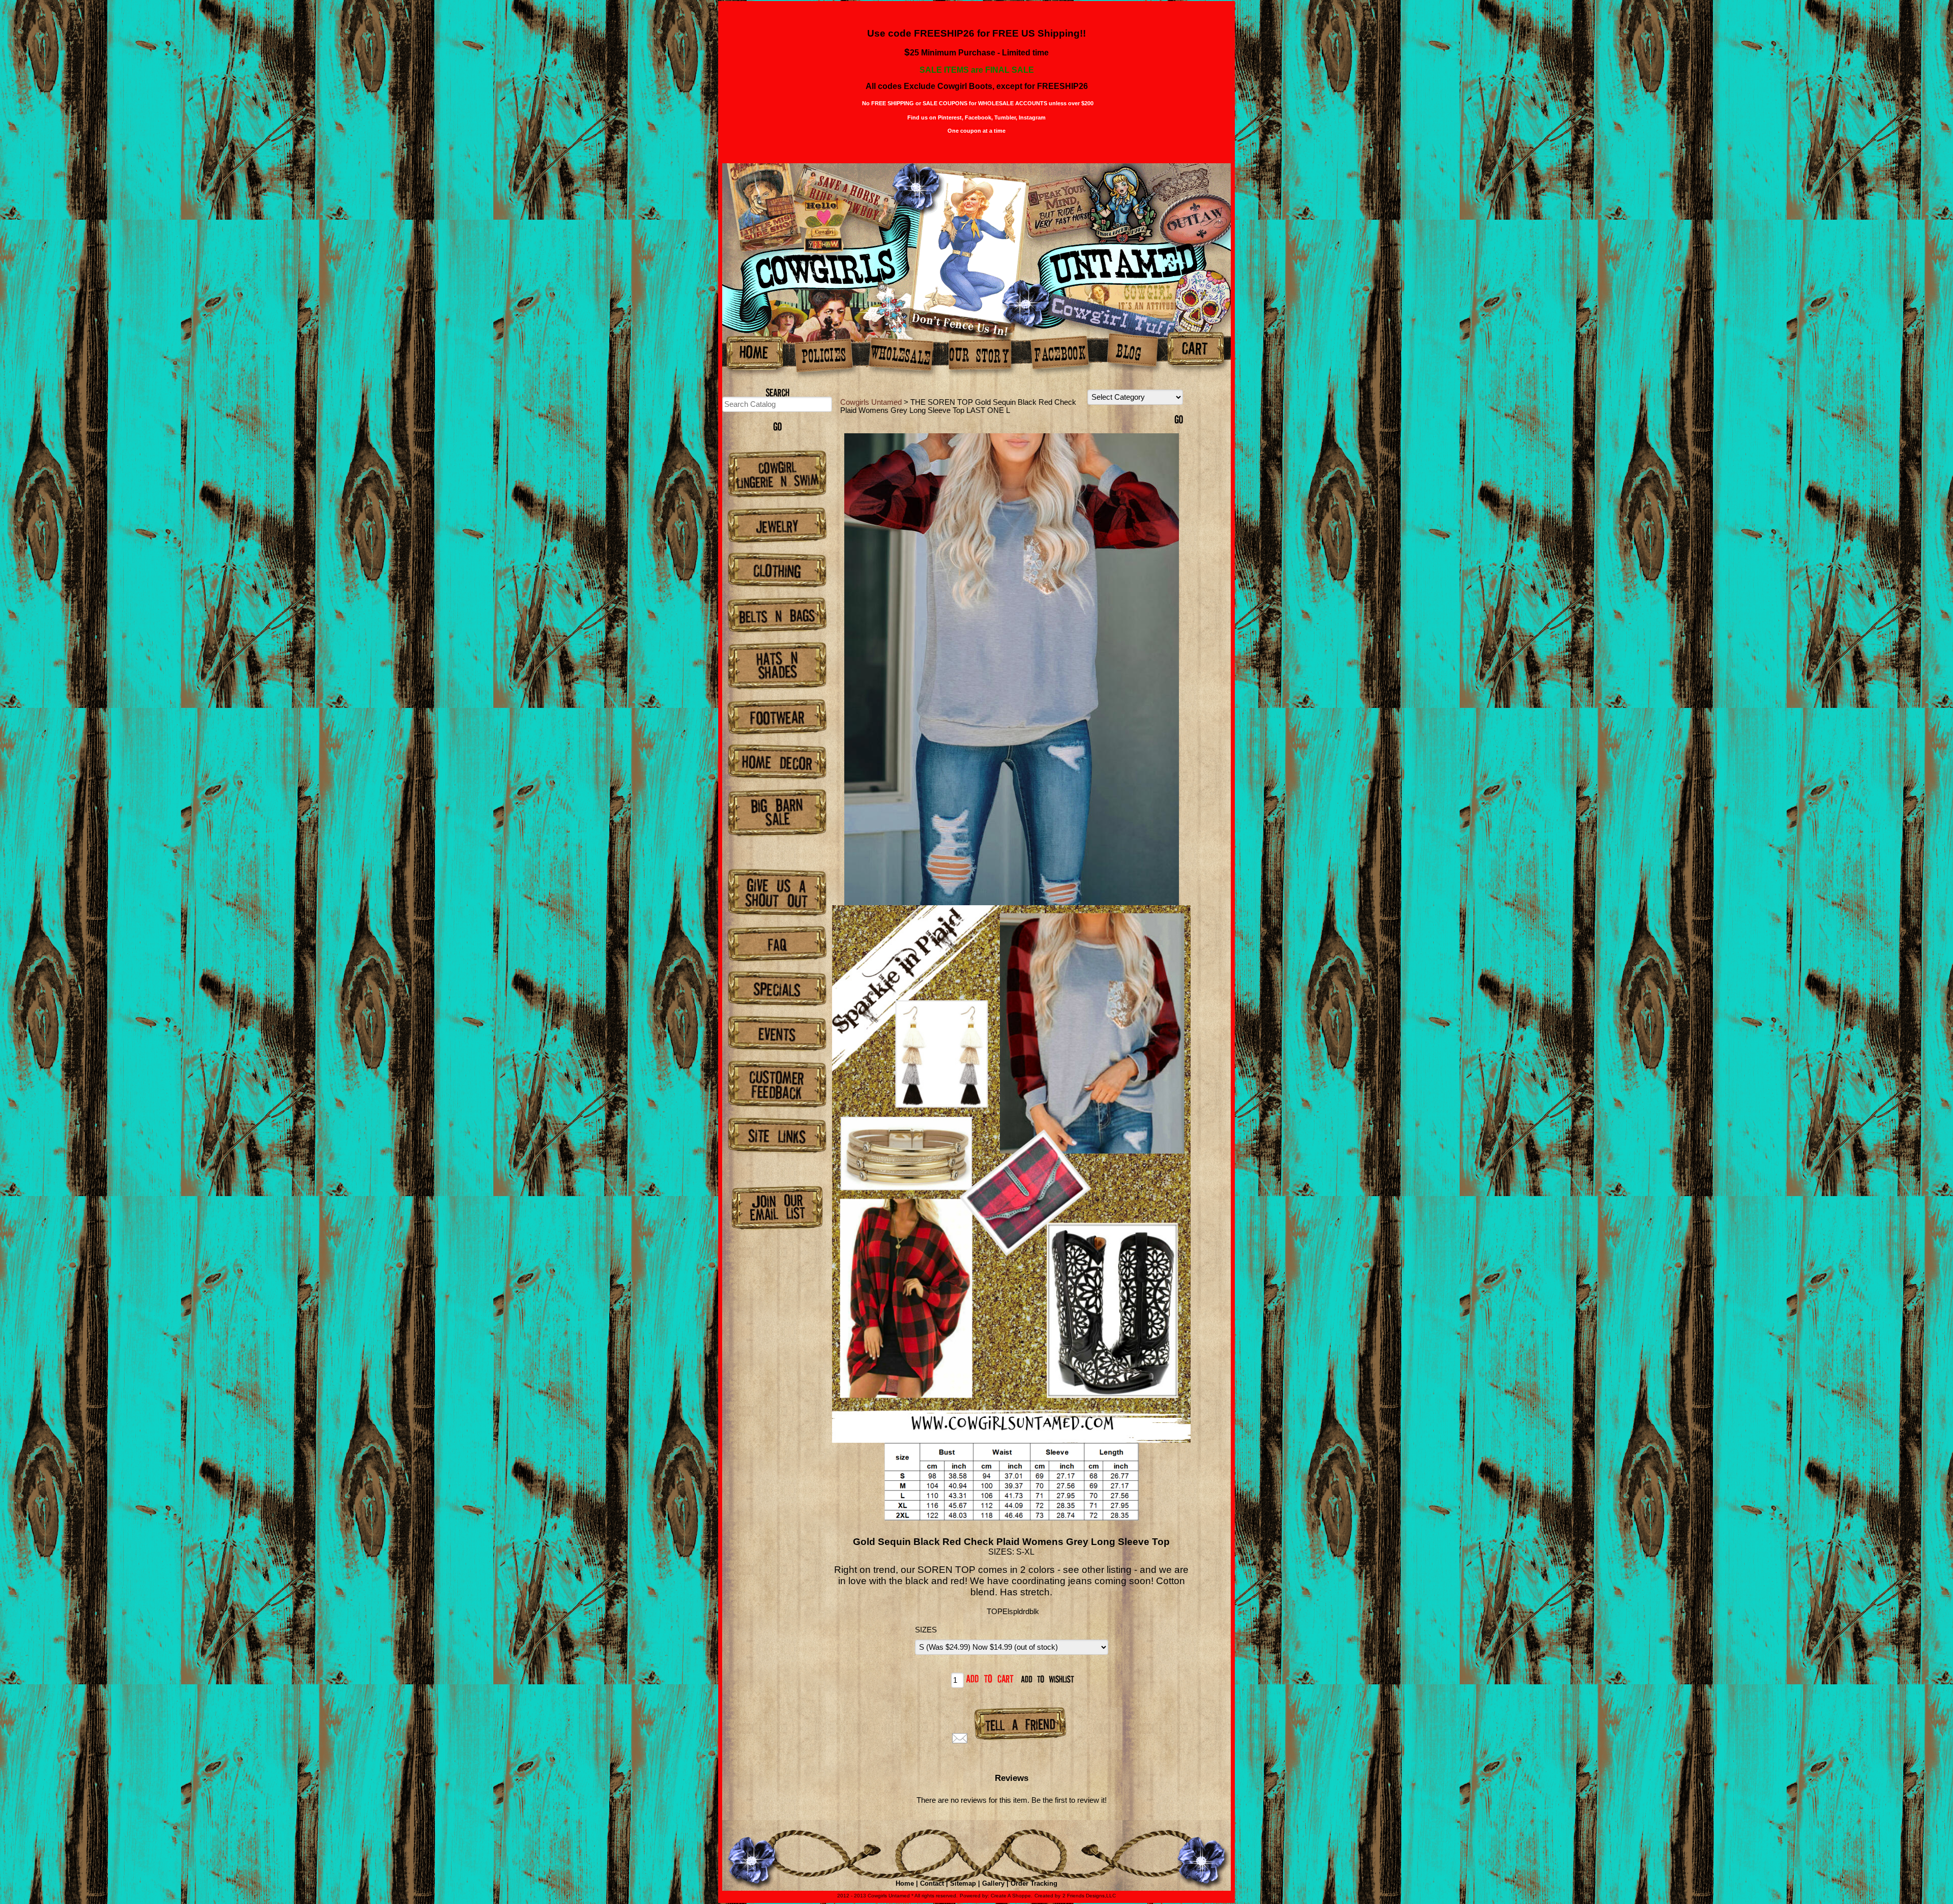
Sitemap (963, 1883)
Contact (932, 1883)
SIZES (926, 1630)
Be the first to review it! (1069, 1800)
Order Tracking (1034, 1883)
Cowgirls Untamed (871, 402)
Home (905, 1883)
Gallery (993, 1883)
